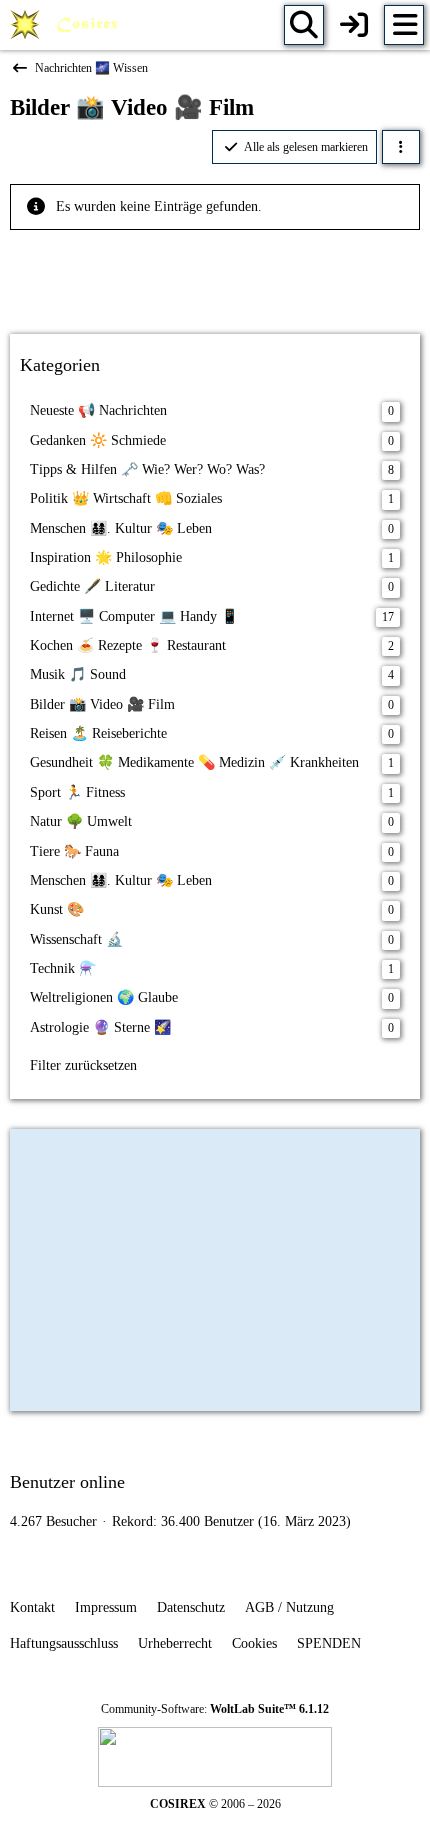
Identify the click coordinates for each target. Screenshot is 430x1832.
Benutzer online (67, 1482)
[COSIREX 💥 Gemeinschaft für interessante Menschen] (67, 25)
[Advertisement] (215, 275)
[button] (401, 147)
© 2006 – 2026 (215, 1804)
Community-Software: (215, 1709)
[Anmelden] (354, 25)
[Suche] (304, 25)
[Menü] (404, 25)
